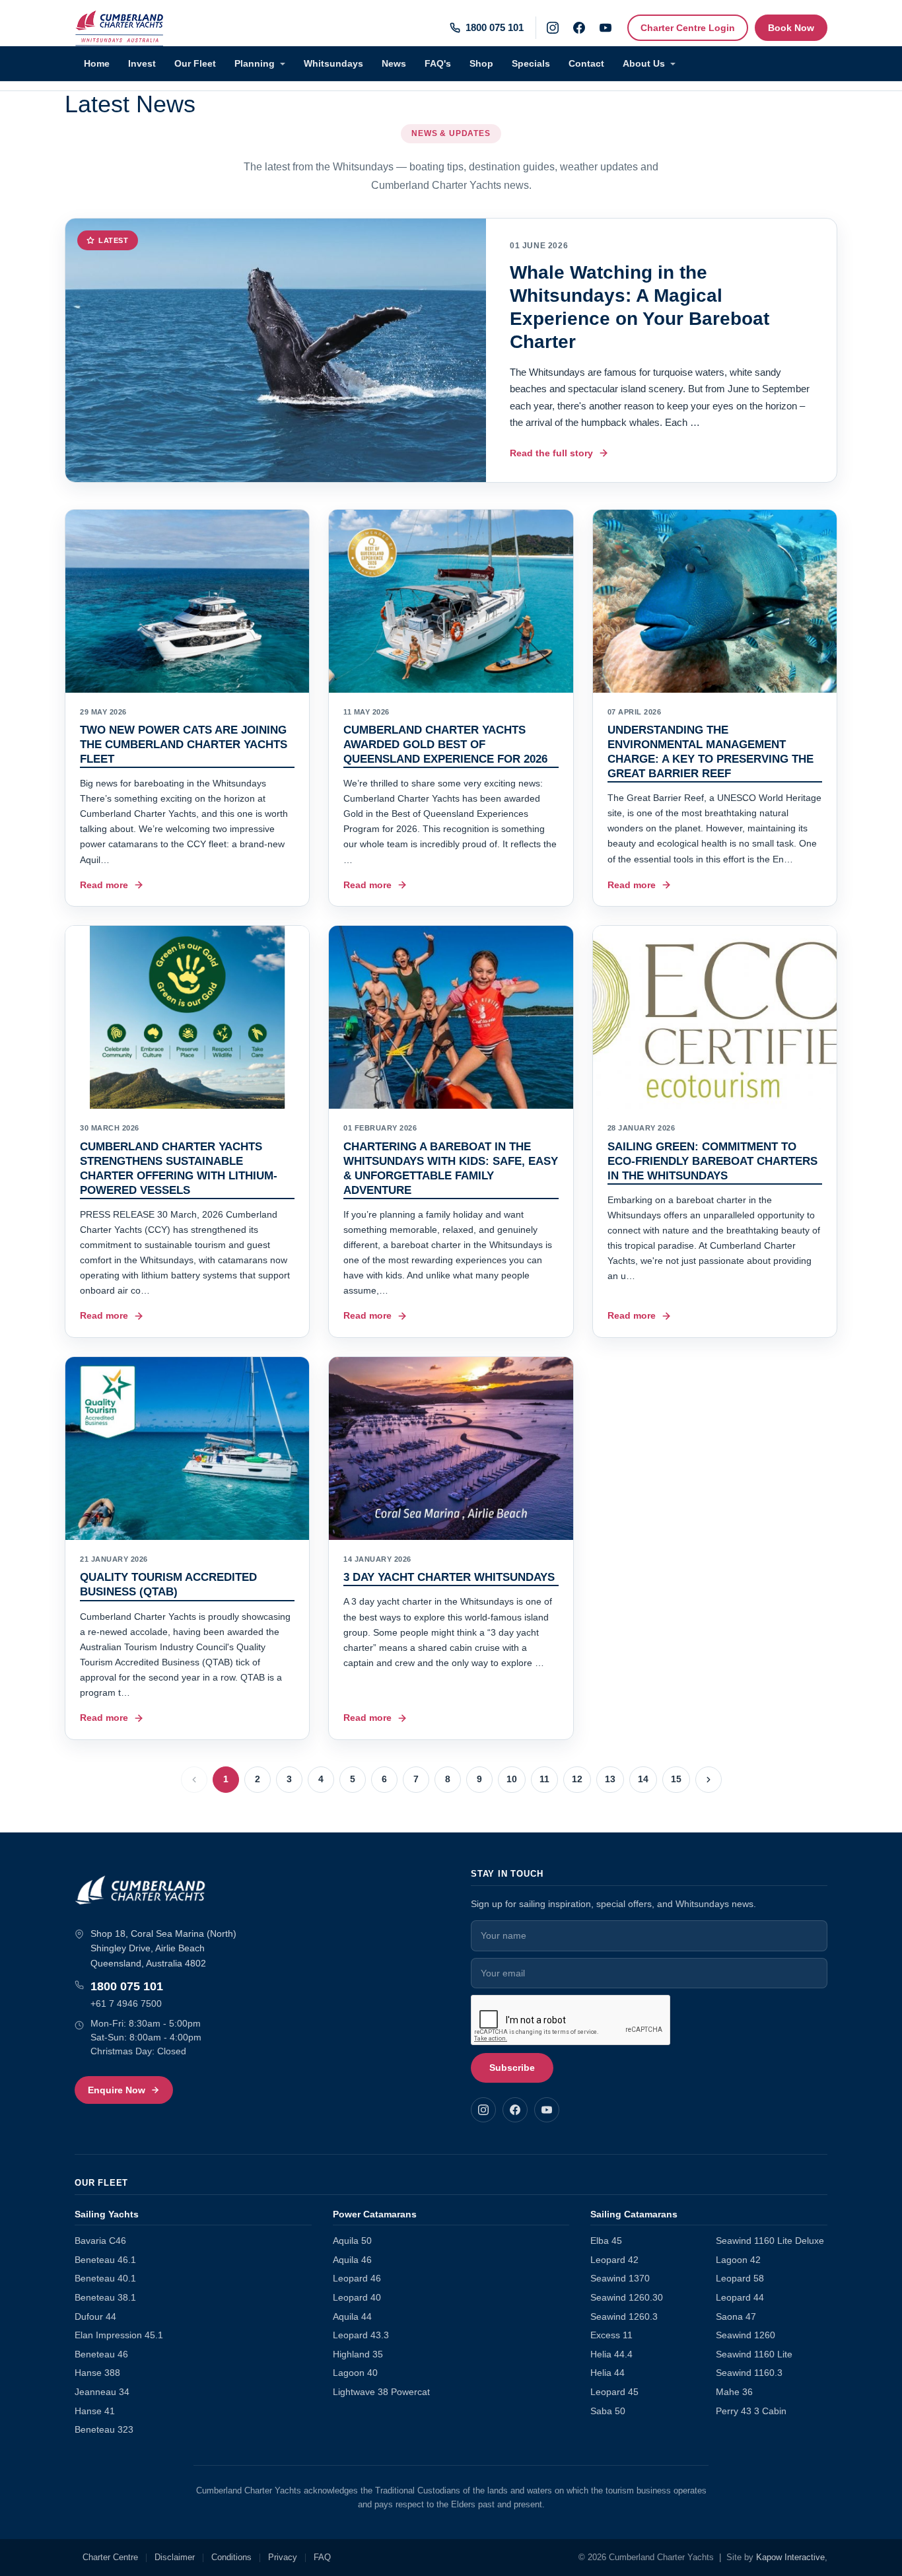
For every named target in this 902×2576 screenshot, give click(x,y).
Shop (481, 63)
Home (97, 63)
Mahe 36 (734, 2392)
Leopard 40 (357, 2298)
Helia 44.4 (611, 2354)
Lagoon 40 (355, 2373)
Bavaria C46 (100, 2241)
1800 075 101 (127, 1986)
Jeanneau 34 (102, 2392)
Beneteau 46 (101, 2354)
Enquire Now (117, 2090)
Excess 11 (611, 2335)
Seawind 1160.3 (749, 2373)
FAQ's (438, 63)
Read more (104, 885)
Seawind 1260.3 (624, 2317)
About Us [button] (645, 63)
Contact (586, 63)
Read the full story (551, 453)
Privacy (283, 2558)
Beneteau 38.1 (105, 2298)
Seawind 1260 (746, 2335)
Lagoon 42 (738, 2260)
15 (676, 1779)
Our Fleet (195, 63)
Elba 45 (606, 2241)
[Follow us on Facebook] (579, 28)
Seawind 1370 (620, 2279)
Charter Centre (110, 2558)
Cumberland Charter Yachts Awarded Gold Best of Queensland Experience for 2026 (445, 745)
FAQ (322, 2558)
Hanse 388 (97, 2373)
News (394, 63)
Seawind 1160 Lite (754, 2354)
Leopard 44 (740, 2298)
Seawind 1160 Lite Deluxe (770, 2241)
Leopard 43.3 (361, 2335)
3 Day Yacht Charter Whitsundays (449, 1577)
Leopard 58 (740, 2279)
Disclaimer (175, 2558)
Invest (142, 63)
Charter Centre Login (688, 28)
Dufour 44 (95, 2317)
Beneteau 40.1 (105, 2279)
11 (544, 1779)
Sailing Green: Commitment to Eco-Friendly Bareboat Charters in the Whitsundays (712, 1161)
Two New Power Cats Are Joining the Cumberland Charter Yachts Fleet (184, 745)
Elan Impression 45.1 (119, 2335)
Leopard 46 (357, 2279)
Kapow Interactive (790, 2558)
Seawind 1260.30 (627, 2298)
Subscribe (512, 2068)
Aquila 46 (352, 2260)
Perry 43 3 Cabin (751, 2411)
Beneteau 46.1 (105, 2260)
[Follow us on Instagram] (553, 28)
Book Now (791, 28)
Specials (531, 63)
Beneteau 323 (104, 2430)
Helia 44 (607, 2373)
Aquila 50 (352, 2241)
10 (512, 1779)
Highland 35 (358, 2354)
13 (610, 1779)
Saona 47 (736, 2317)
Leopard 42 (614, 2260)
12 (577, 1779)
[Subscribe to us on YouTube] (606, 28)
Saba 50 (608, 2411)
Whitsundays (333, 63)
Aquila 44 (352, 2317)
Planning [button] (256, 63)
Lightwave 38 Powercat (381, 2392)
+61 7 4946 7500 (126, 2003)
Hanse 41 (95, 2411)
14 (643, 1779)
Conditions (231, 2558)
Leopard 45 (614, 2392)
